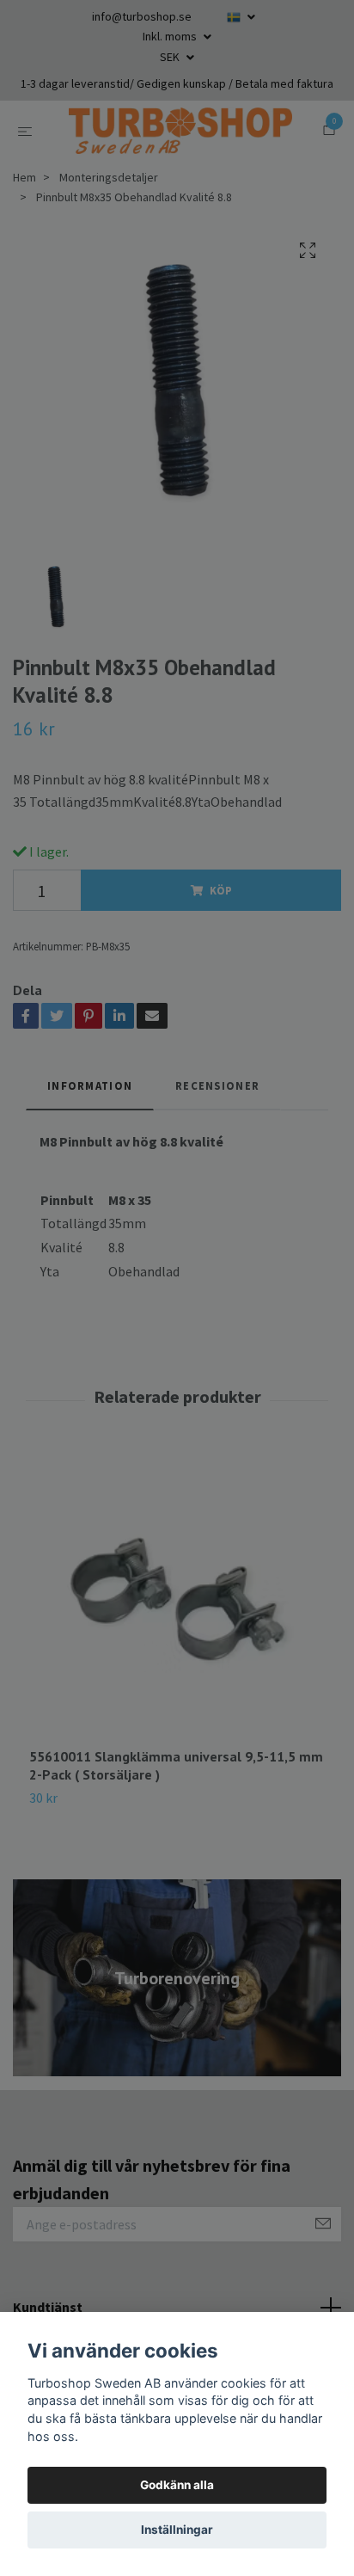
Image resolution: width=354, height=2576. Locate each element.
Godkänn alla (177, 2485)
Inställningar (177, 2530)
